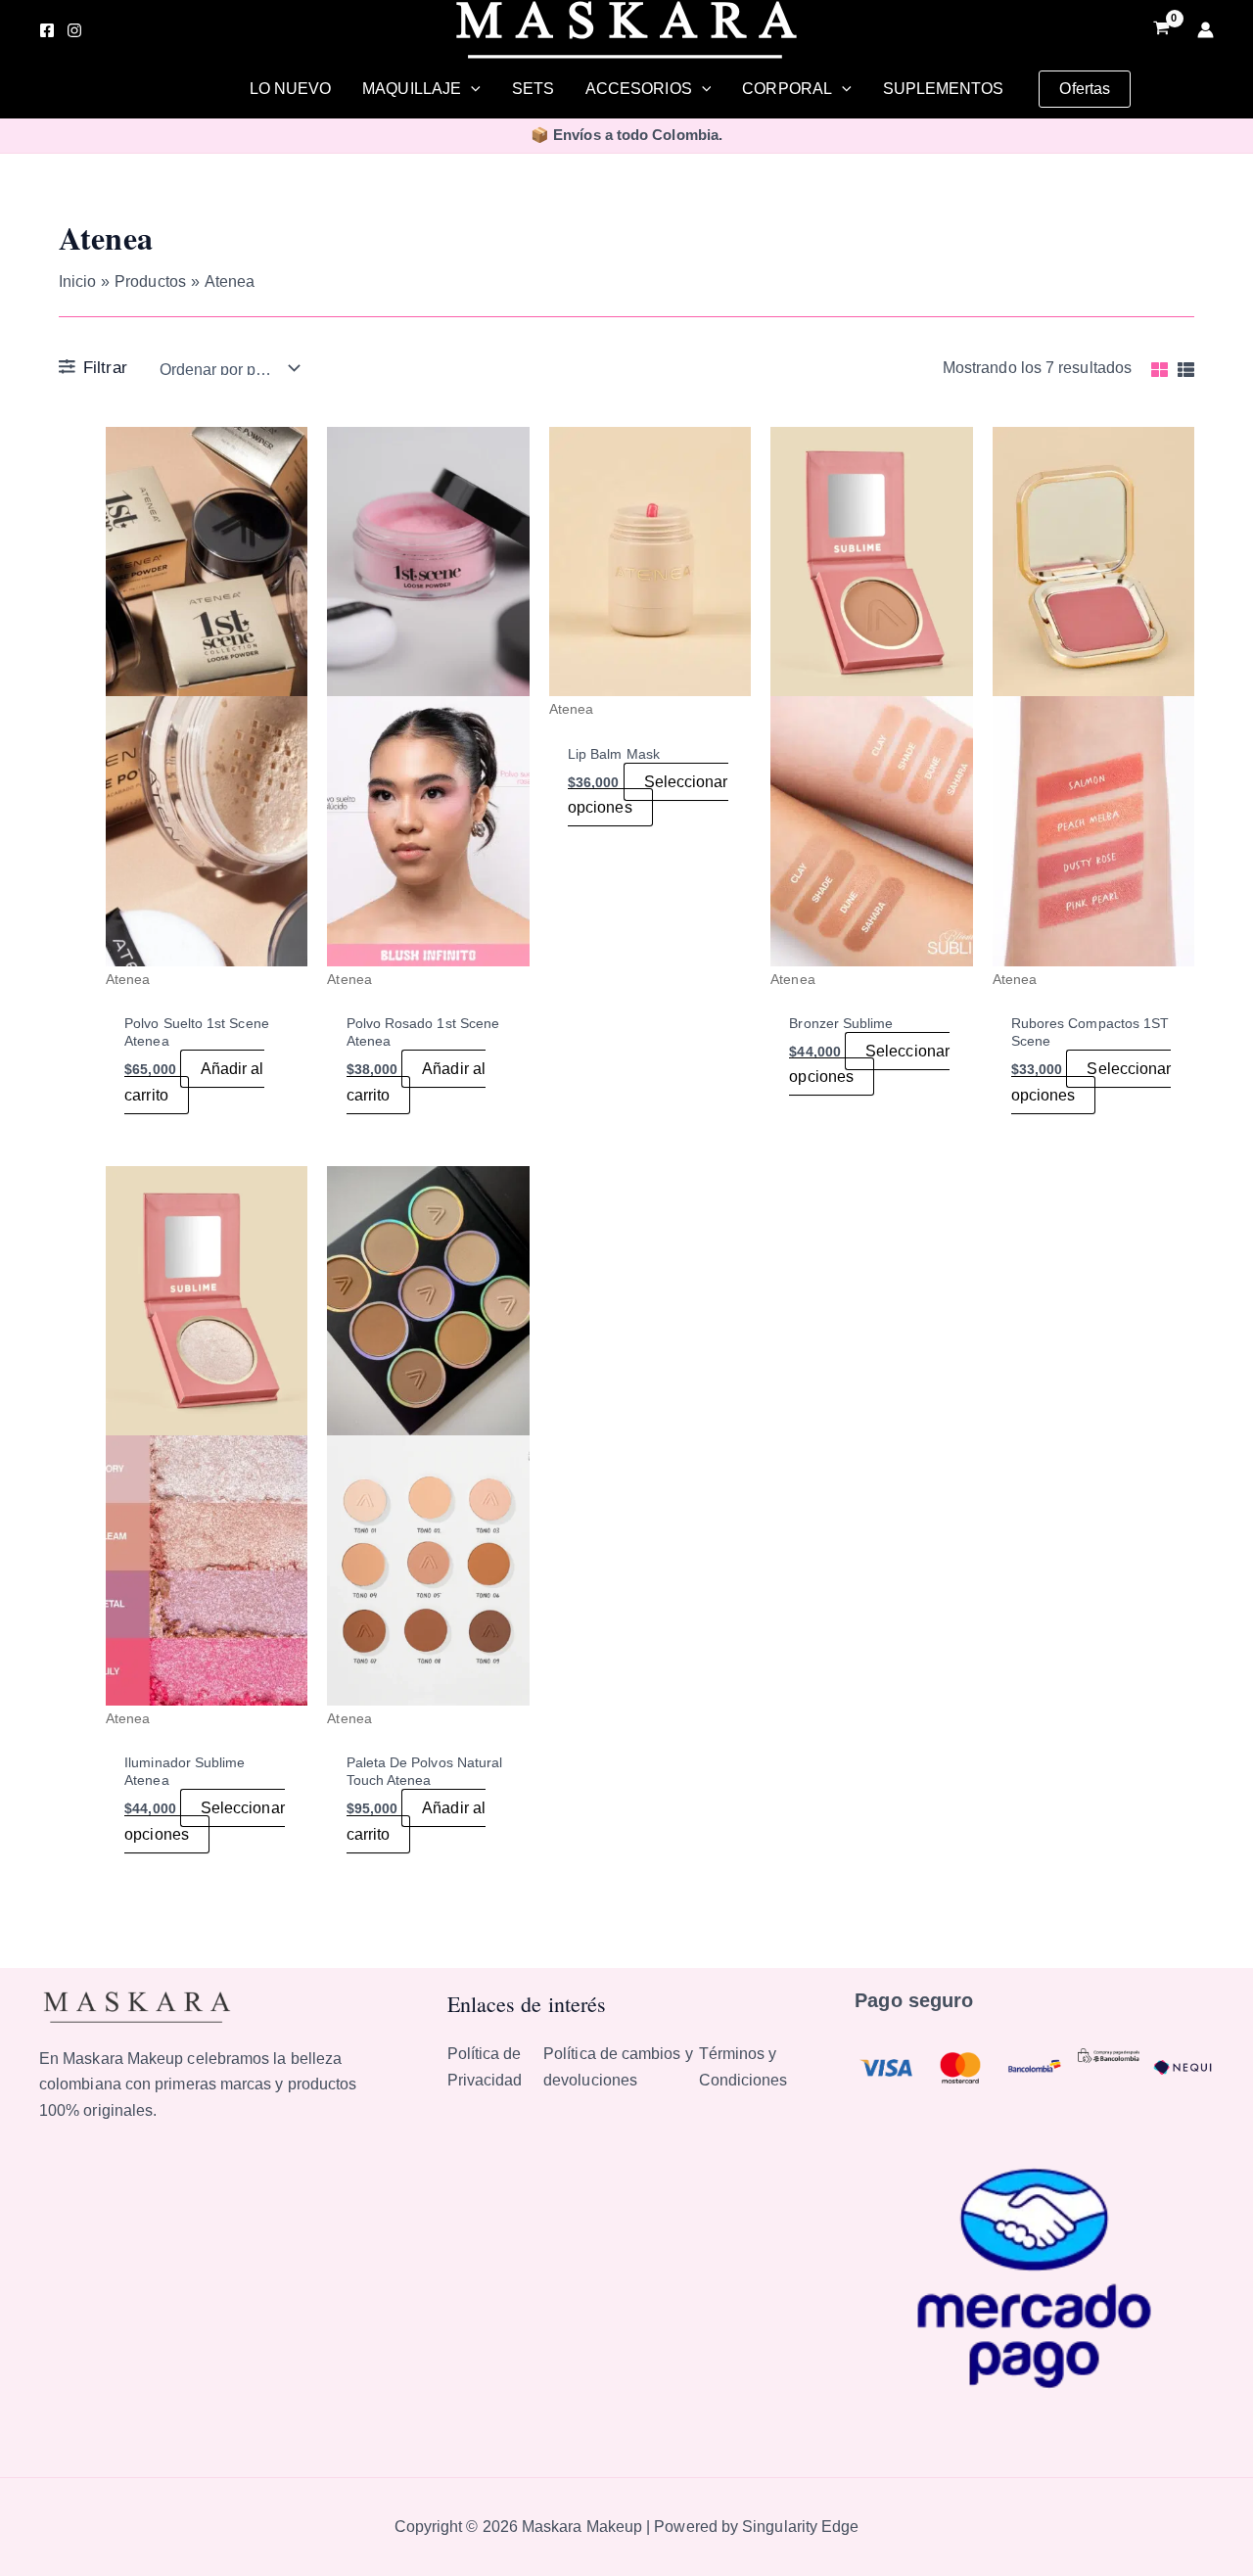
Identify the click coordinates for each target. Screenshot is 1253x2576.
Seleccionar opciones (648, 795)
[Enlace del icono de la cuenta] (1206, 30)
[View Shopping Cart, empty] (1161, 30)
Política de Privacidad (485, 2066)
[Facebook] (47, 30)
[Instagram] (74, 30)
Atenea (128, 979)
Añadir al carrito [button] (194, 1081)
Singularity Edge (800, 2527)
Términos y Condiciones (743, 2066)
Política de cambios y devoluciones (618, 2066)
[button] (471, 89)
